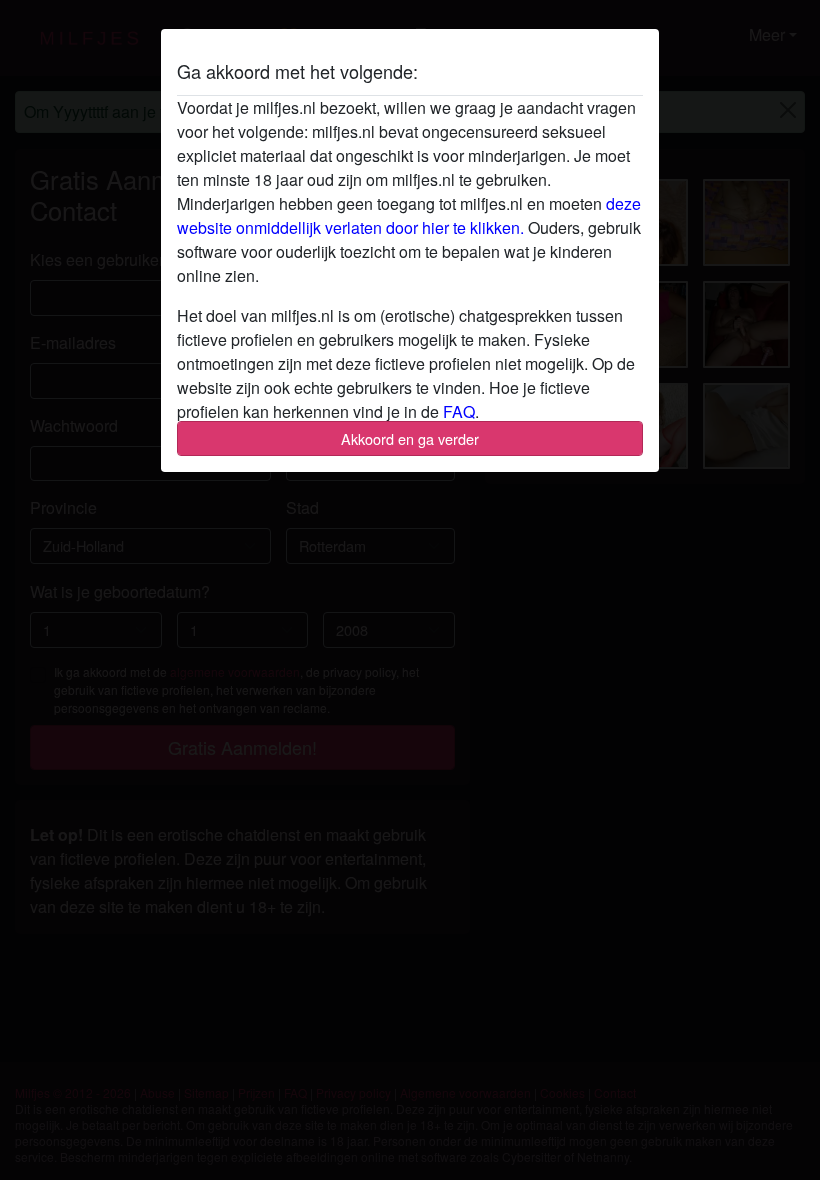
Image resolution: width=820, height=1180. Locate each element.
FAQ (459, 411)
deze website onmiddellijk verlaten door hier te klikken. (409, 215)
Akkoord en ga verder (410, 438)
